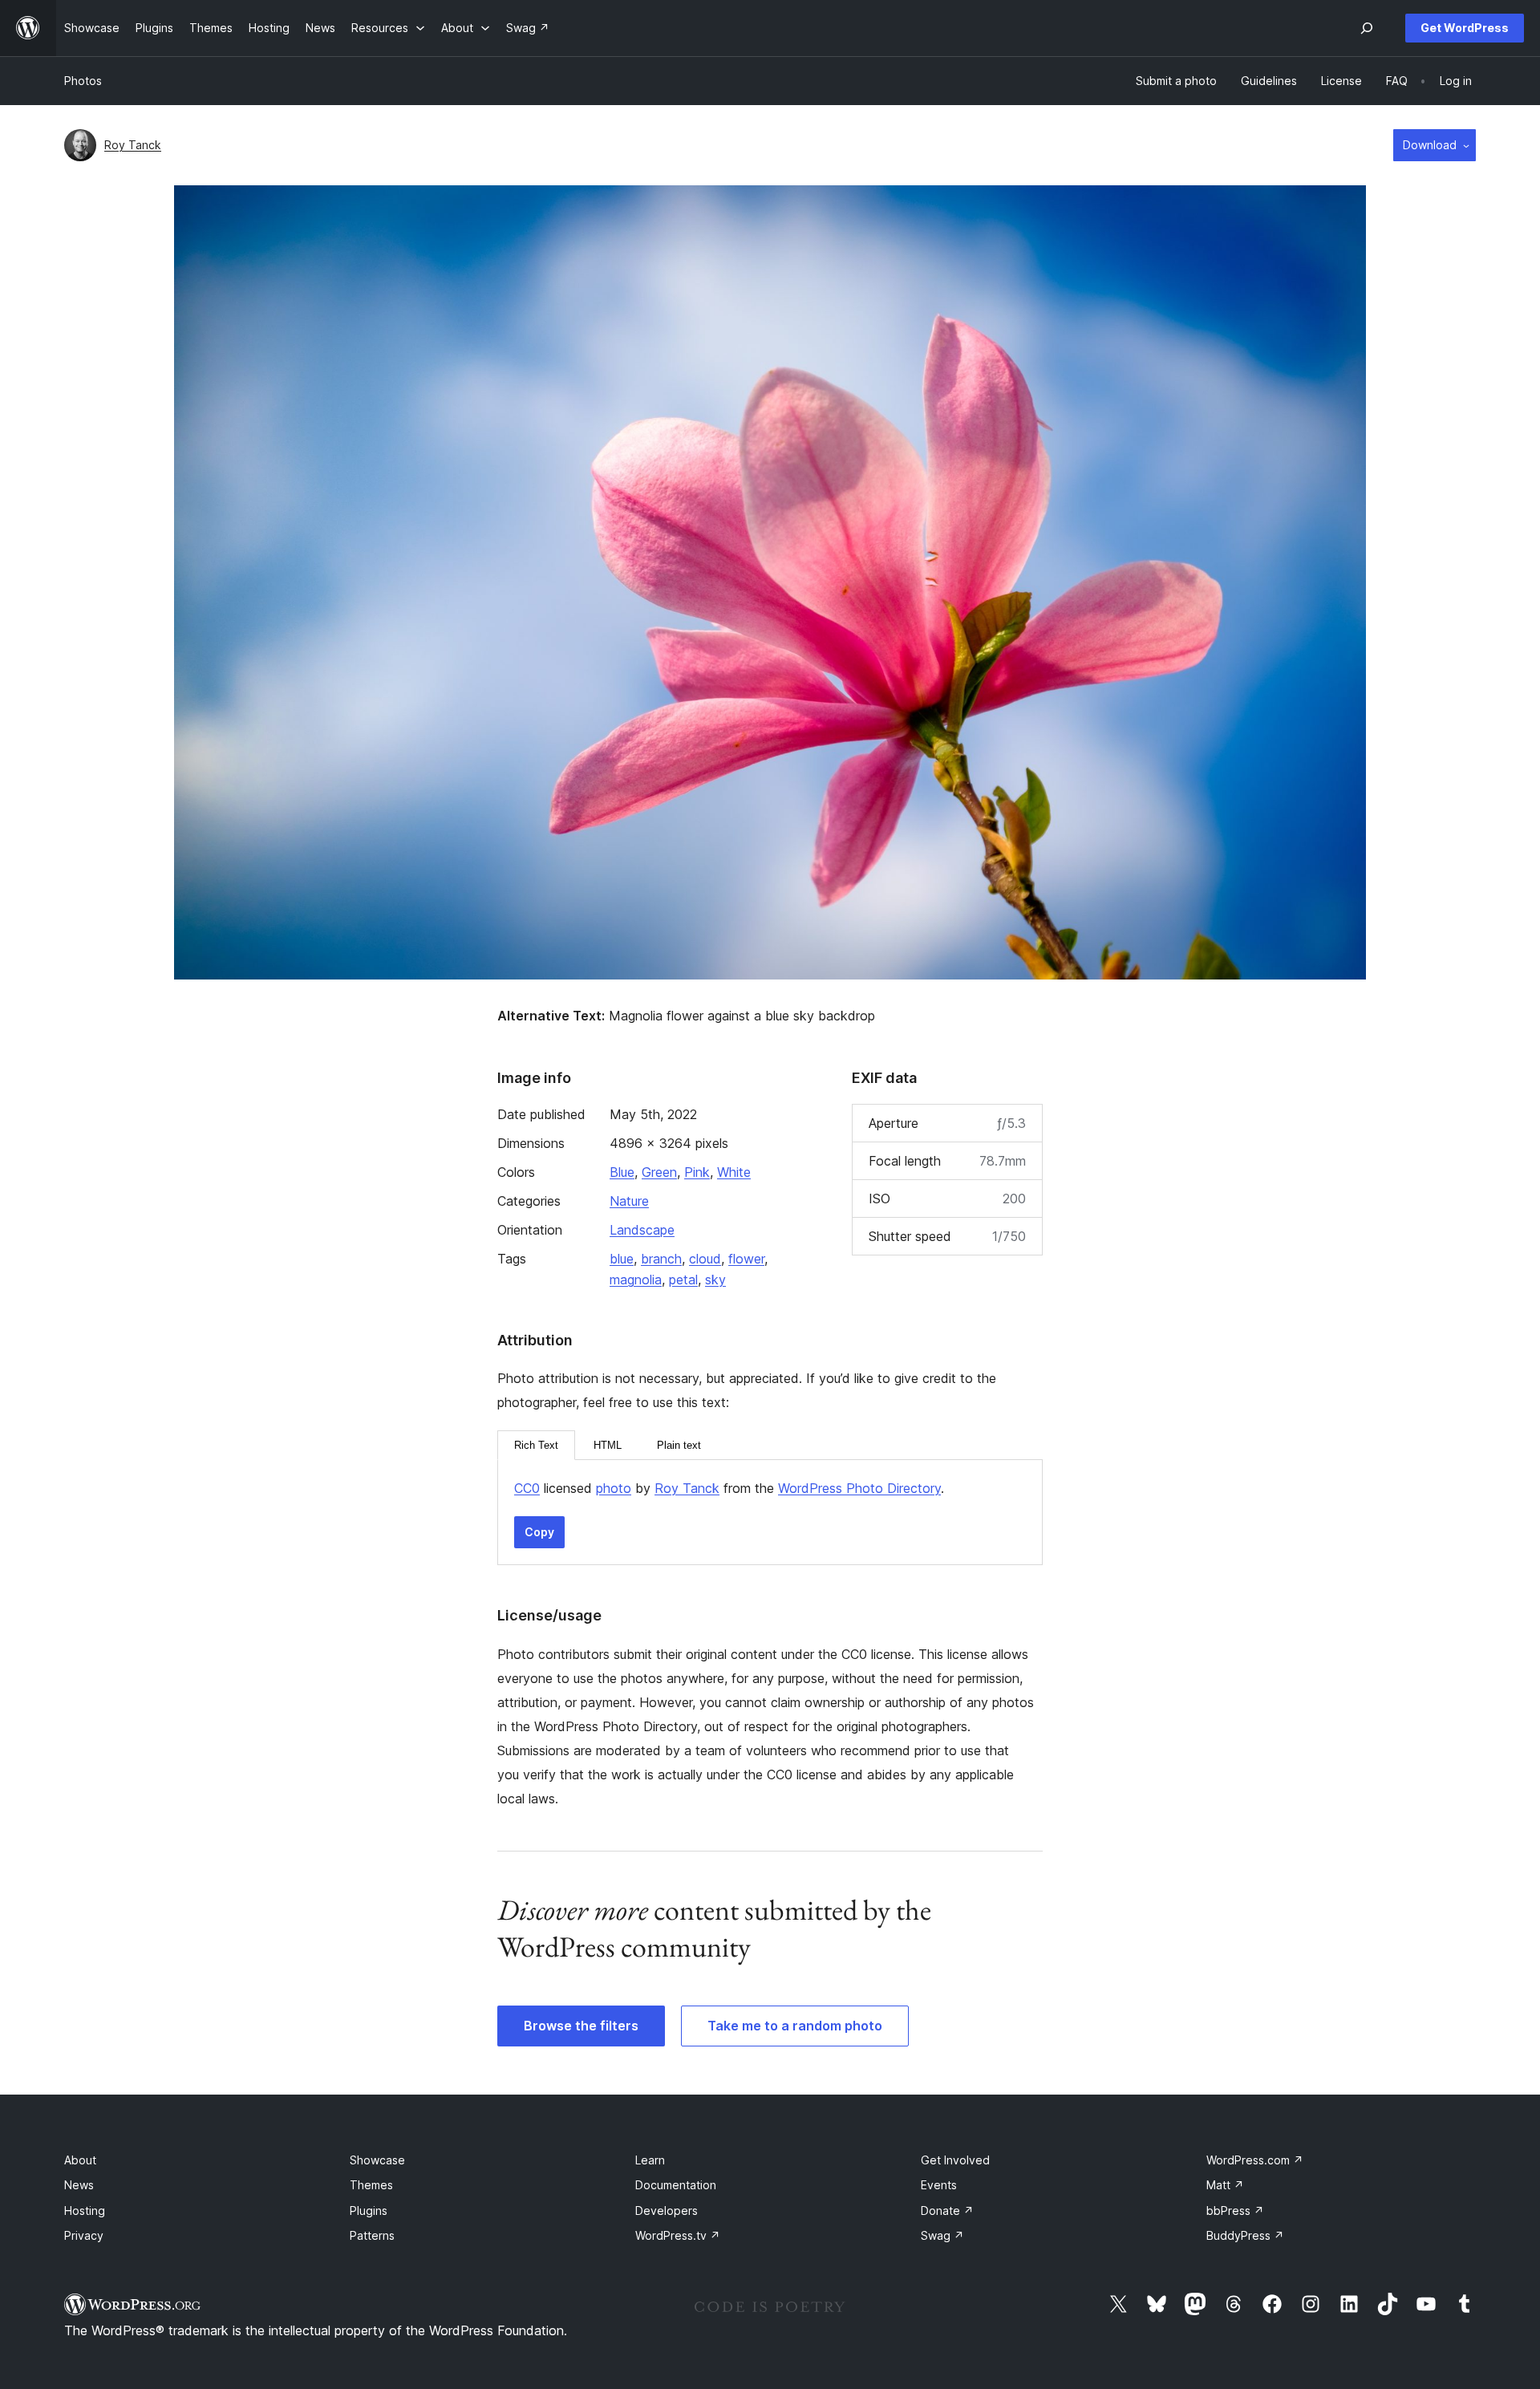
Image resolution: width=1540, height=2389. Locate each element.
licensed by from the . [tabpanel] (729, 1488)
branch (661, 1259)
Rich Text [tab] (536, 1445)
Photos (83, 81)
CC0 (527, 1488)
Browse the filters (581, 2026)
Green (659, 1172)
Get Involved (955, 2160)
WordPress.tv (678, 2235)
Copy (539, 1532)
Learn (650, 2160)
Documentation (676, 2185)
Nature (629, 1201)
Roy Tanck (133, 145)
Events (939, 2185)
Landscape (642, 1230)
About (80, 2160)
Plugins (369, 2211)
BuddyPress (1245, 2235)
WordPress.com (1255, 2160)
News (79, 2185)
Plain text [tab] (679, 1445)
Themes (371, 2185)
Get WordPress (1465, 28)
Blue (622, 1172)
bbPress (1235, 2211)
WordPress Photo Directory (859, 1488)
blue (622, 1259)
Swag (942, 2235)
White (734, 1172)
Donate (947, 2211)
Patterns (372, 2235)
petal (683, 1280)
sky (715, 1280)
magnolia (636, 1280)
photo (614, 1488)
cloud (705, 1259)
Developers (667, 2211)
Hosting (85, 2211)
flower (746, 1259)
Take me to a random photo (795, 2026)
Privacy (84, 2235)
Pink (697, 1172)
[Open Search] (1367, 28)
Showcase (377, 2160)
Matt (1225, 2185)
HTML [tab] (608, 1445)
